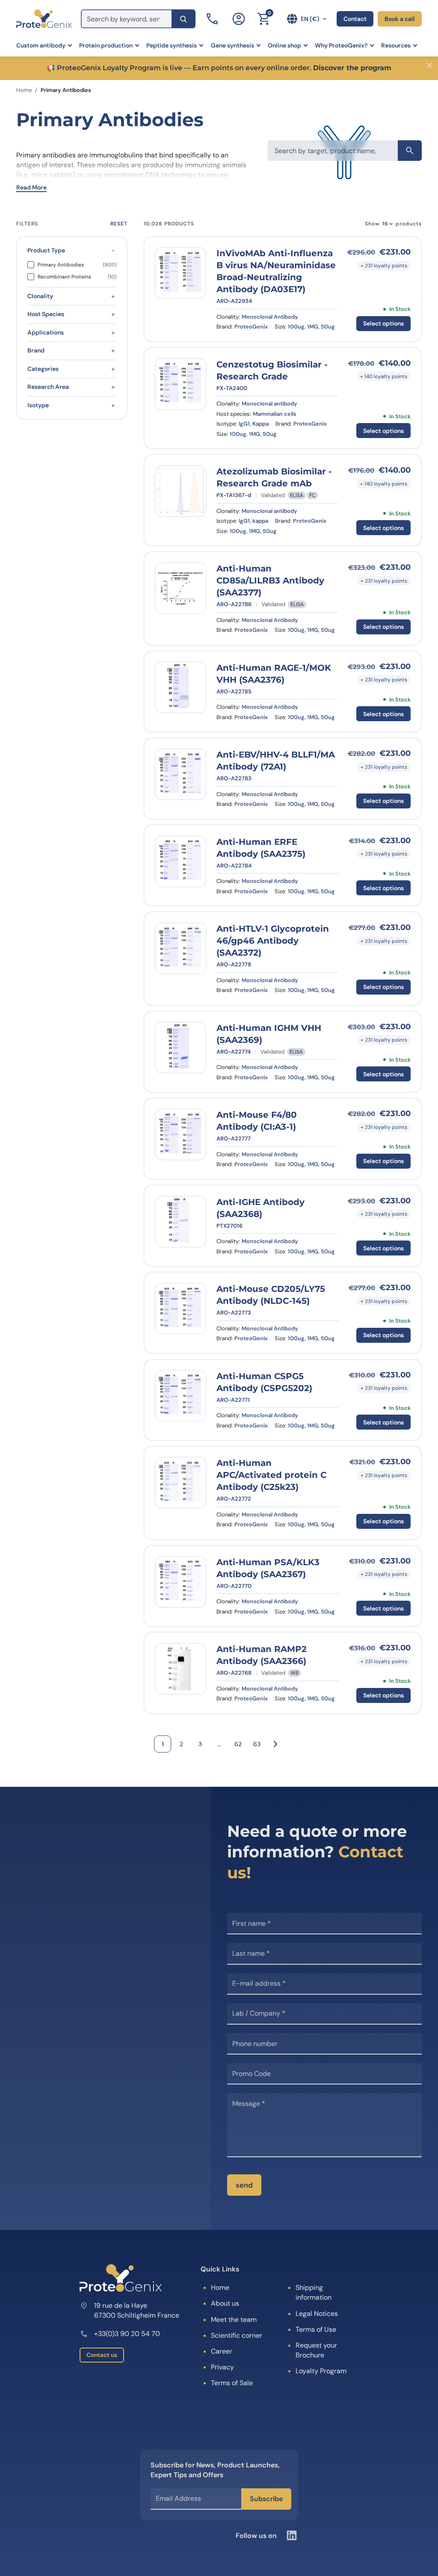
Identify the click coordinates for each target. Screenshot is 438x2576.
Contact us (102, 2355)
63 (257, 1744)
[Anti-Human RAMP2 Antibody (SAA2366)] (181, 1669)
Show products (393, 224)
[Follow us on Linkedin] (292, 2535)
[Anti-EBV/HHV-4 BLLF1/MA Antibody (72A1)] (181, 774)
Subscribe (266, 2499)
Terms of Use (316, 2329)
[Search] (183, 19)
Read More (31, 187)
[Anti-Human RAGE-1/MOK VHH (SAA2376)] (181, 687)
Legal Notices (317, 2314)
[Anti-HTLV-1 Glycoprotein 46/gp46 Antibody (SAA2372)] (181, 948)
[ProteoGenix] (44, 19)
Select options (383, 323)
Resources (396, 45)
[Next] (275, 1744)
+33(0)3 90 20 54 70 (127, 2334)
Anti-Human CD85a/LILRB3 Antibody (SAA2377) (270, 580)
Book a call (400, 19)
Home (24, 90)
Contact (355, 19)
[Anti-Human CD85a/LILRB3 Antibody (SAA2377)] (181, 588)
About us (225, 2303)
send (244, 2185)
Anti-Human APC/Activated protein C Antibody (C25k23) (271, 1475)
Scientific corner (237, 2335)
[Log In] (239, 19)
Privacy (222, 2367)
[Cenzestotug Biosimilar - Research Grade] (181, 384)
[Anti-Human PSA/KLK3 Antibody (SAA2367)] (181, 1582)
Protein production (106, 45)
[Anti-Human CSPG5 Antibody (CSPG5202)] (181, 1396)
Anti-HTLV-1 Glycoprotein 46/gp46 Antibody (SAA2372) (273, 941)
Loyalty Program (321, 2371)
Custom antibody (41, 45)
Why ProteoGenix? (341, 45)
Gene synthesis (232, 45)
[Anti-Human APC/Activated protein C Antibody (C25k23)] (181, 1483)
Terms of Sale (232, 2383)
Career (222, 2351)
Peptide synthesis (172, 45)
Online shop (284, 45)
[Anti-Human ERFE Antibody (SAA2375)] (181, 862)
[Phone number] (213, 19)
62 (238, 1744)
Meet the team (234, 2320)
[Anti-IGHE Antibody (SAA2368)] (181, 1222)
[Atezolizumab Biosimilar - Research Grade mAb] (181, 491)
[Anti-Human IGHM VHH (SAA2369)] (181, 1048)
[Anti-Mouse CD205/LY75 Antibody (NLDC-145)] (181, 1309)
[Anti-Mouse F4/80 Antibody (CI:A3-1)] (181, 1134)
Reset (119, 224)
